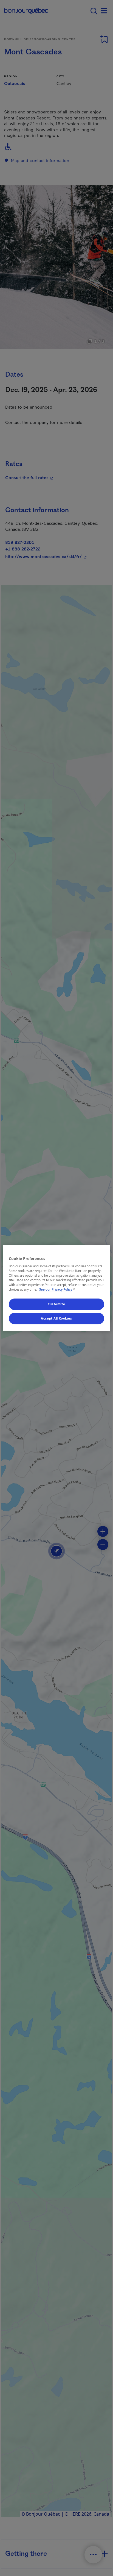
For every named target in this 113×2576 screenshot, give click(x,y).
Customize (56, 1304)
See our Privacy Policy (58, 1290)
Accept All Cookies (56, 1318)
